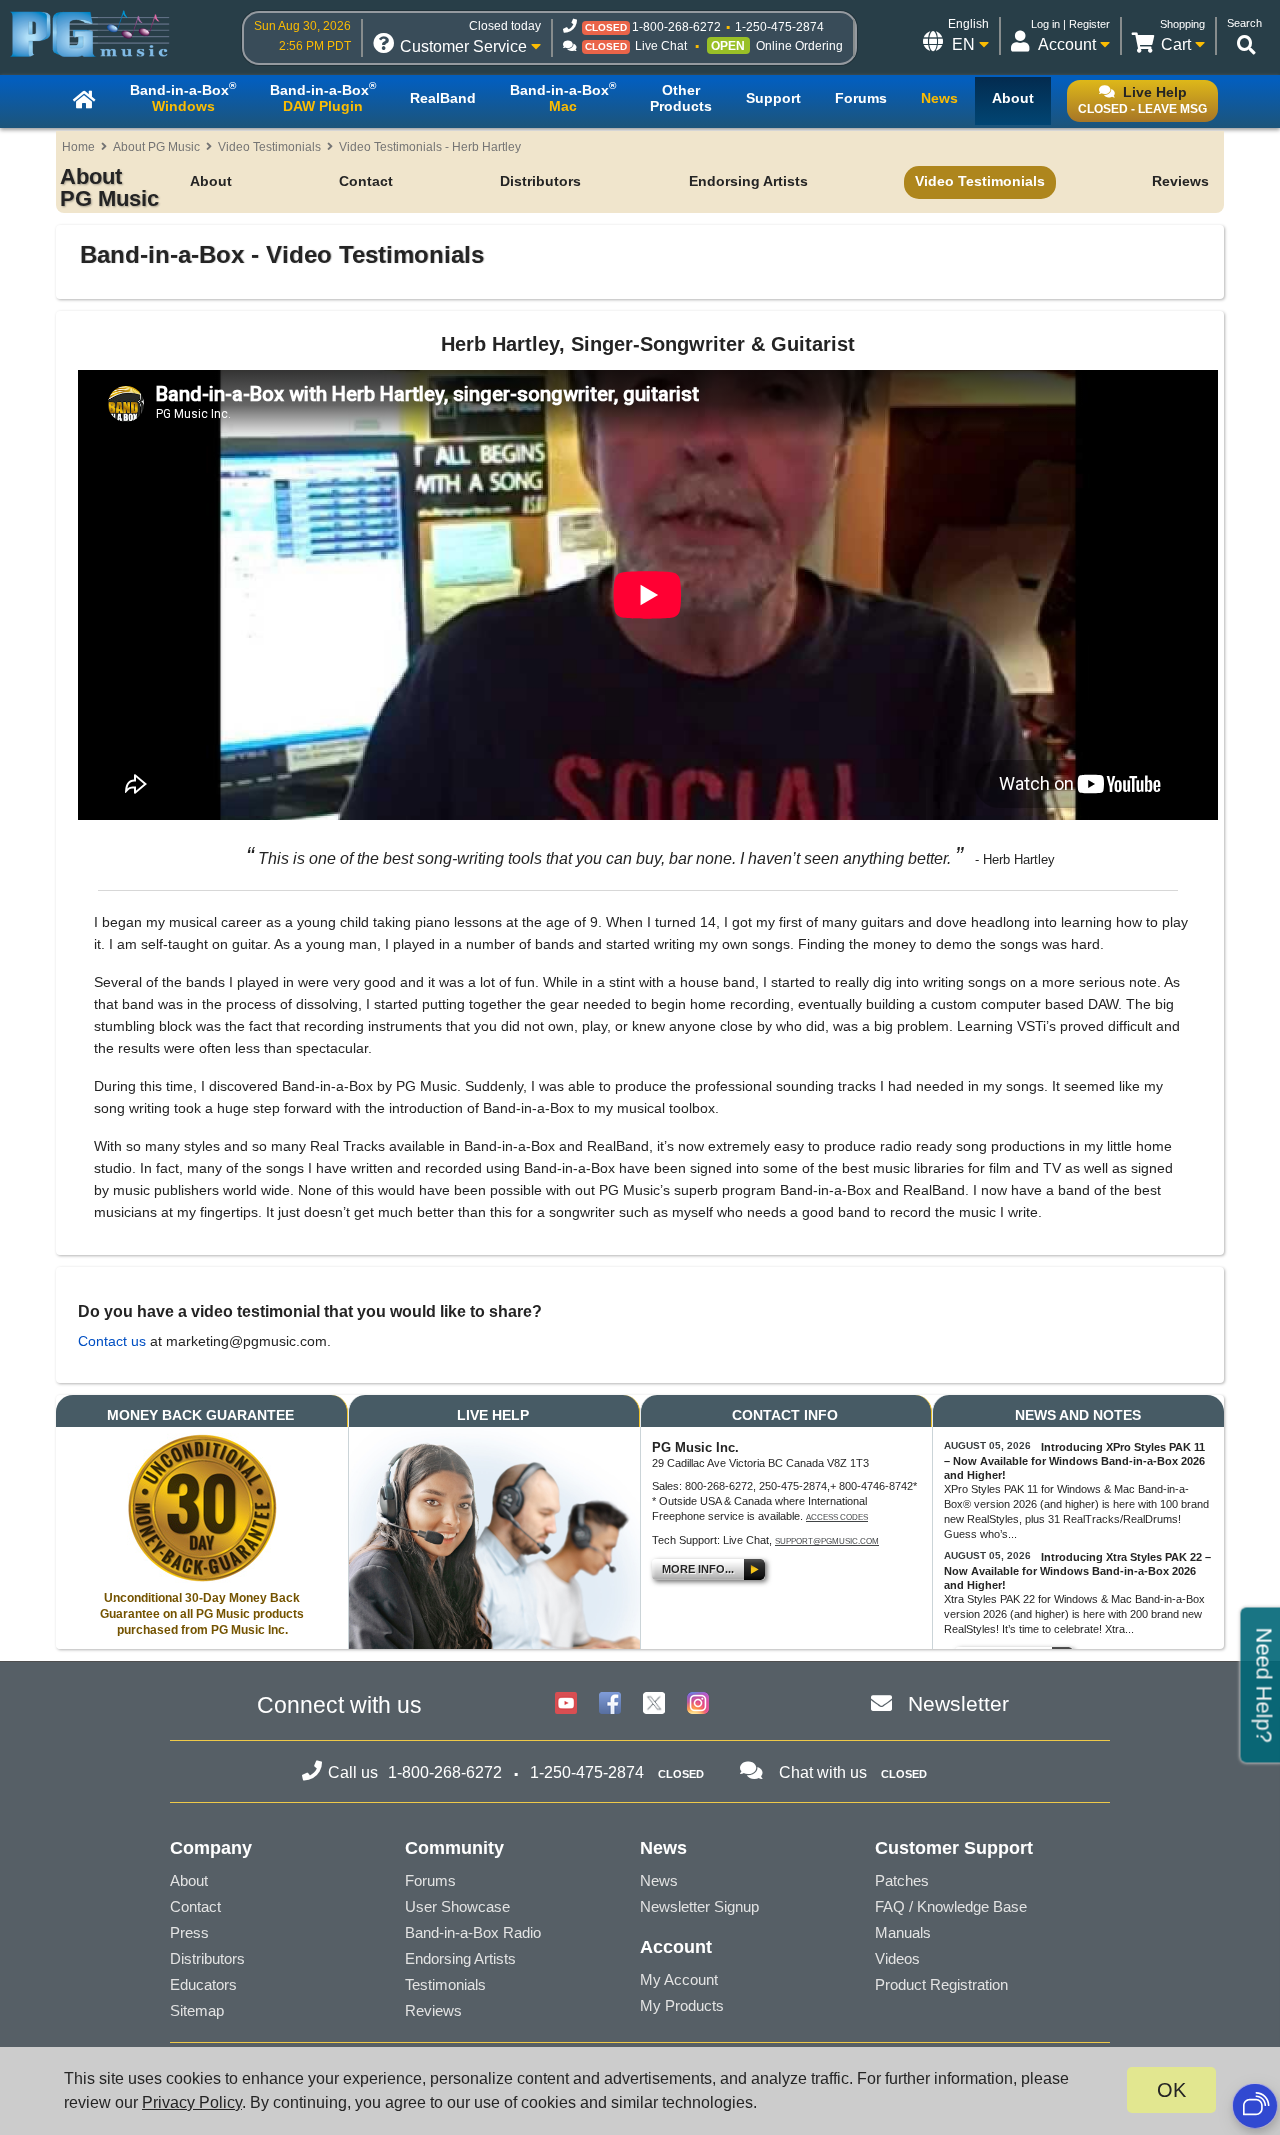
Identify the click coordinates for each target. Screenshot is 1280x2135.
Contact (366, 181)
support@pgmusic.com (827, 1541)
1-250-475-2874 (779, 27)
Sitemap (197, 2010)
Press (189, 1932)
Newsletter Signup (699, 1906)
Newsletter (958, 1703)
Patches (902, 1880)
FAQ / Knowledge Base (951, 1906)
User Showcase (457, 1906)
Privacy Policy (192, 2102)
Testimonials (445, 1984)
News (659, 1880)
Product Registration (941, 1984)
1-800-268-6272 (676, 27)
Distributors (540, 181)
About (211, 181)
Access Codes (837, 1517)
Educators (203, 1984)
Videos (897, 1958)
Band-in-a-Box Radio (473, 1932)
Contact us (112, 1341)
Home (78, 147)
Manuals (903, 1932)
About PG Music (156, 147)
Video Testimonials (269, 147)
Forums (430, 1880)
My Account (679, 1979)
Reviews (1180, 181)
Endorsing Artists (748, 181)
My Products (682, 2005)
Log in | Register (1070, 24)
